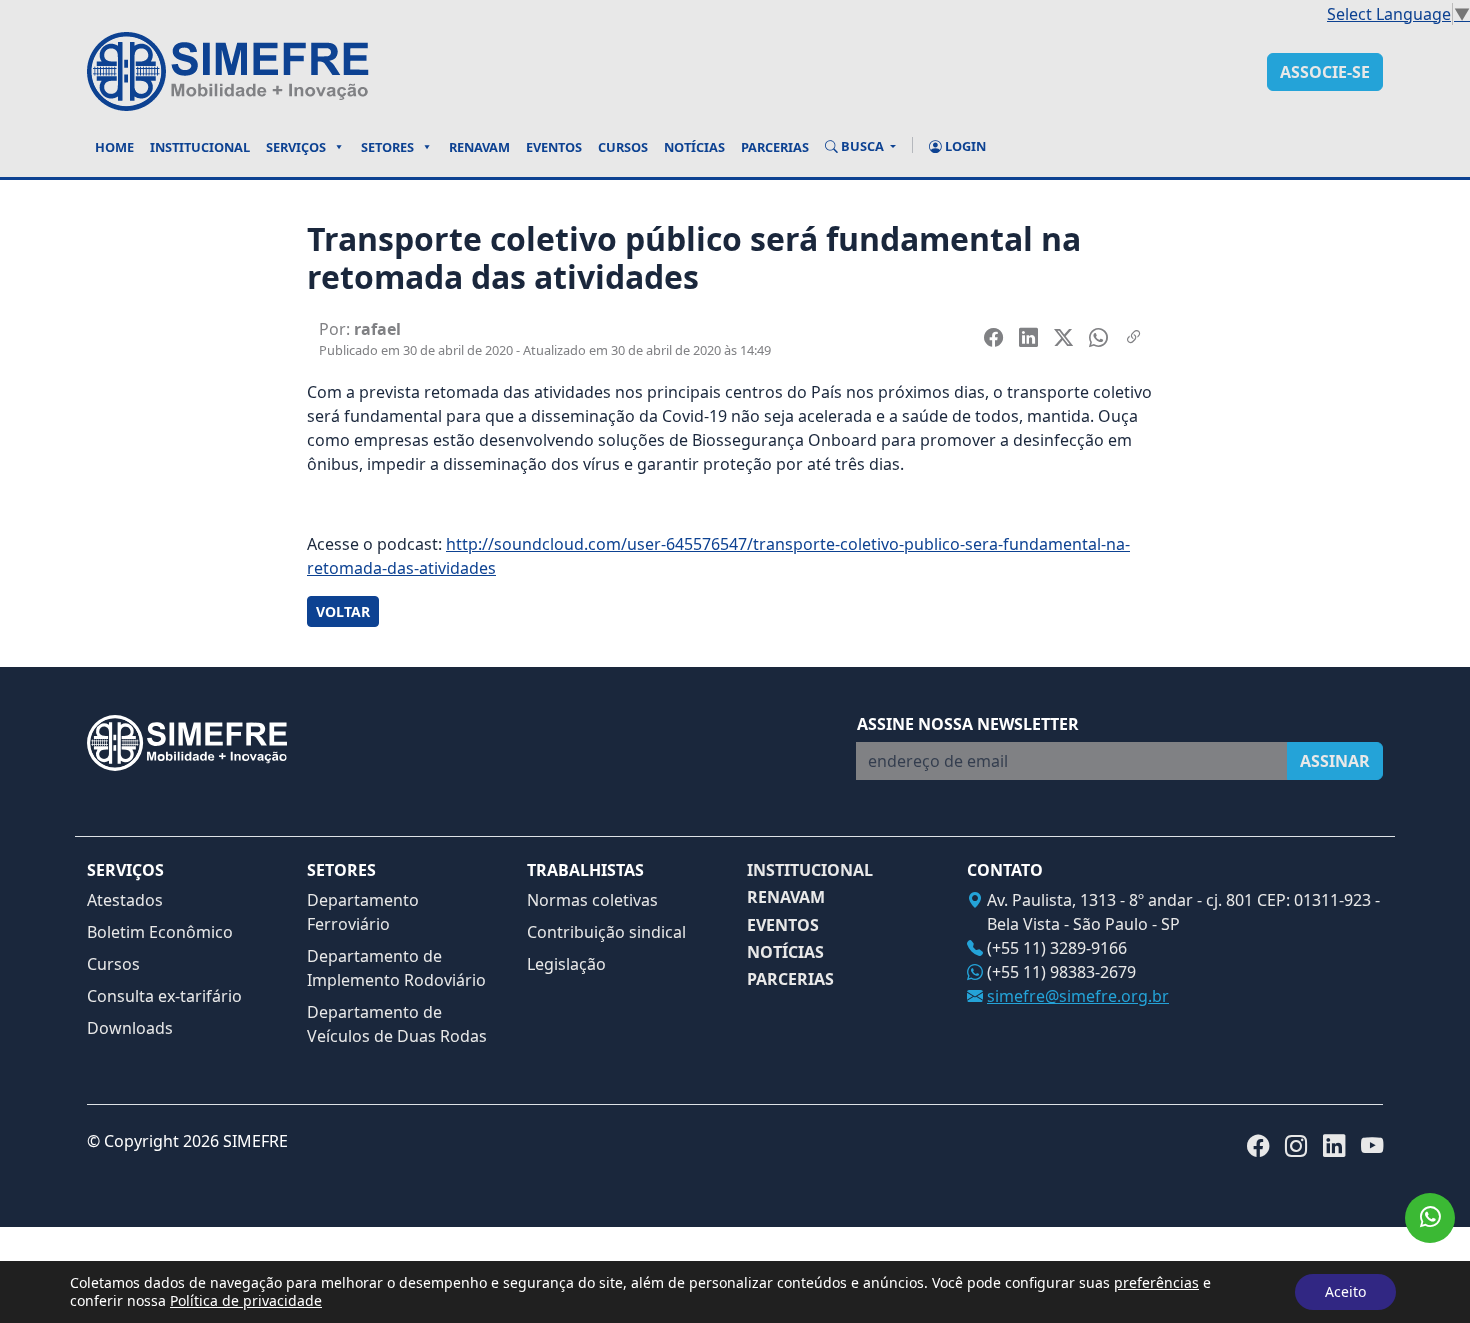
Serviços (296, 147)
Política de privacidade (246, 1300)
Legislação (566, 964)
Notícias (694, 147)
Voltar (343, 611)
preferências (1156, 1283)
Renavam (479, 147)
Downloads (130, 1028)
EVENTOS (783, 925)
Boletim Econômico (160, 932)
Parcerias (775, 147)
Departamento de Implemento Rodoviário (396, 968)
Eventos (554, 147)
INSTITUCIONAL (810, 870)
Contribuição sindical (606, 932)
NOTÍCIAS (785, 952)
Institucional (200, 147)
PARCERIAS (790, 979)
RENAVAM (786, 897)
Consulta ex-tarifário (164, 996)
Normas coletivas (592, 900)
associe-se (1325, 72)
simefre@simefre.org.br (1078, 996)
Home (114, 147)
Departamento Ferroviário (363, 912)
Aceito (1345, 1291)
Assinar (1335, 761)
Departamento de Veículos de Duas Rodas (397, 1024)
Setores (387, 147)
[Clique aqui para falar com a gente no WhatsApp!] (1430, 1218)
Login (964, 146)
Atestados (125, 900)
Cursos (623, 147)
